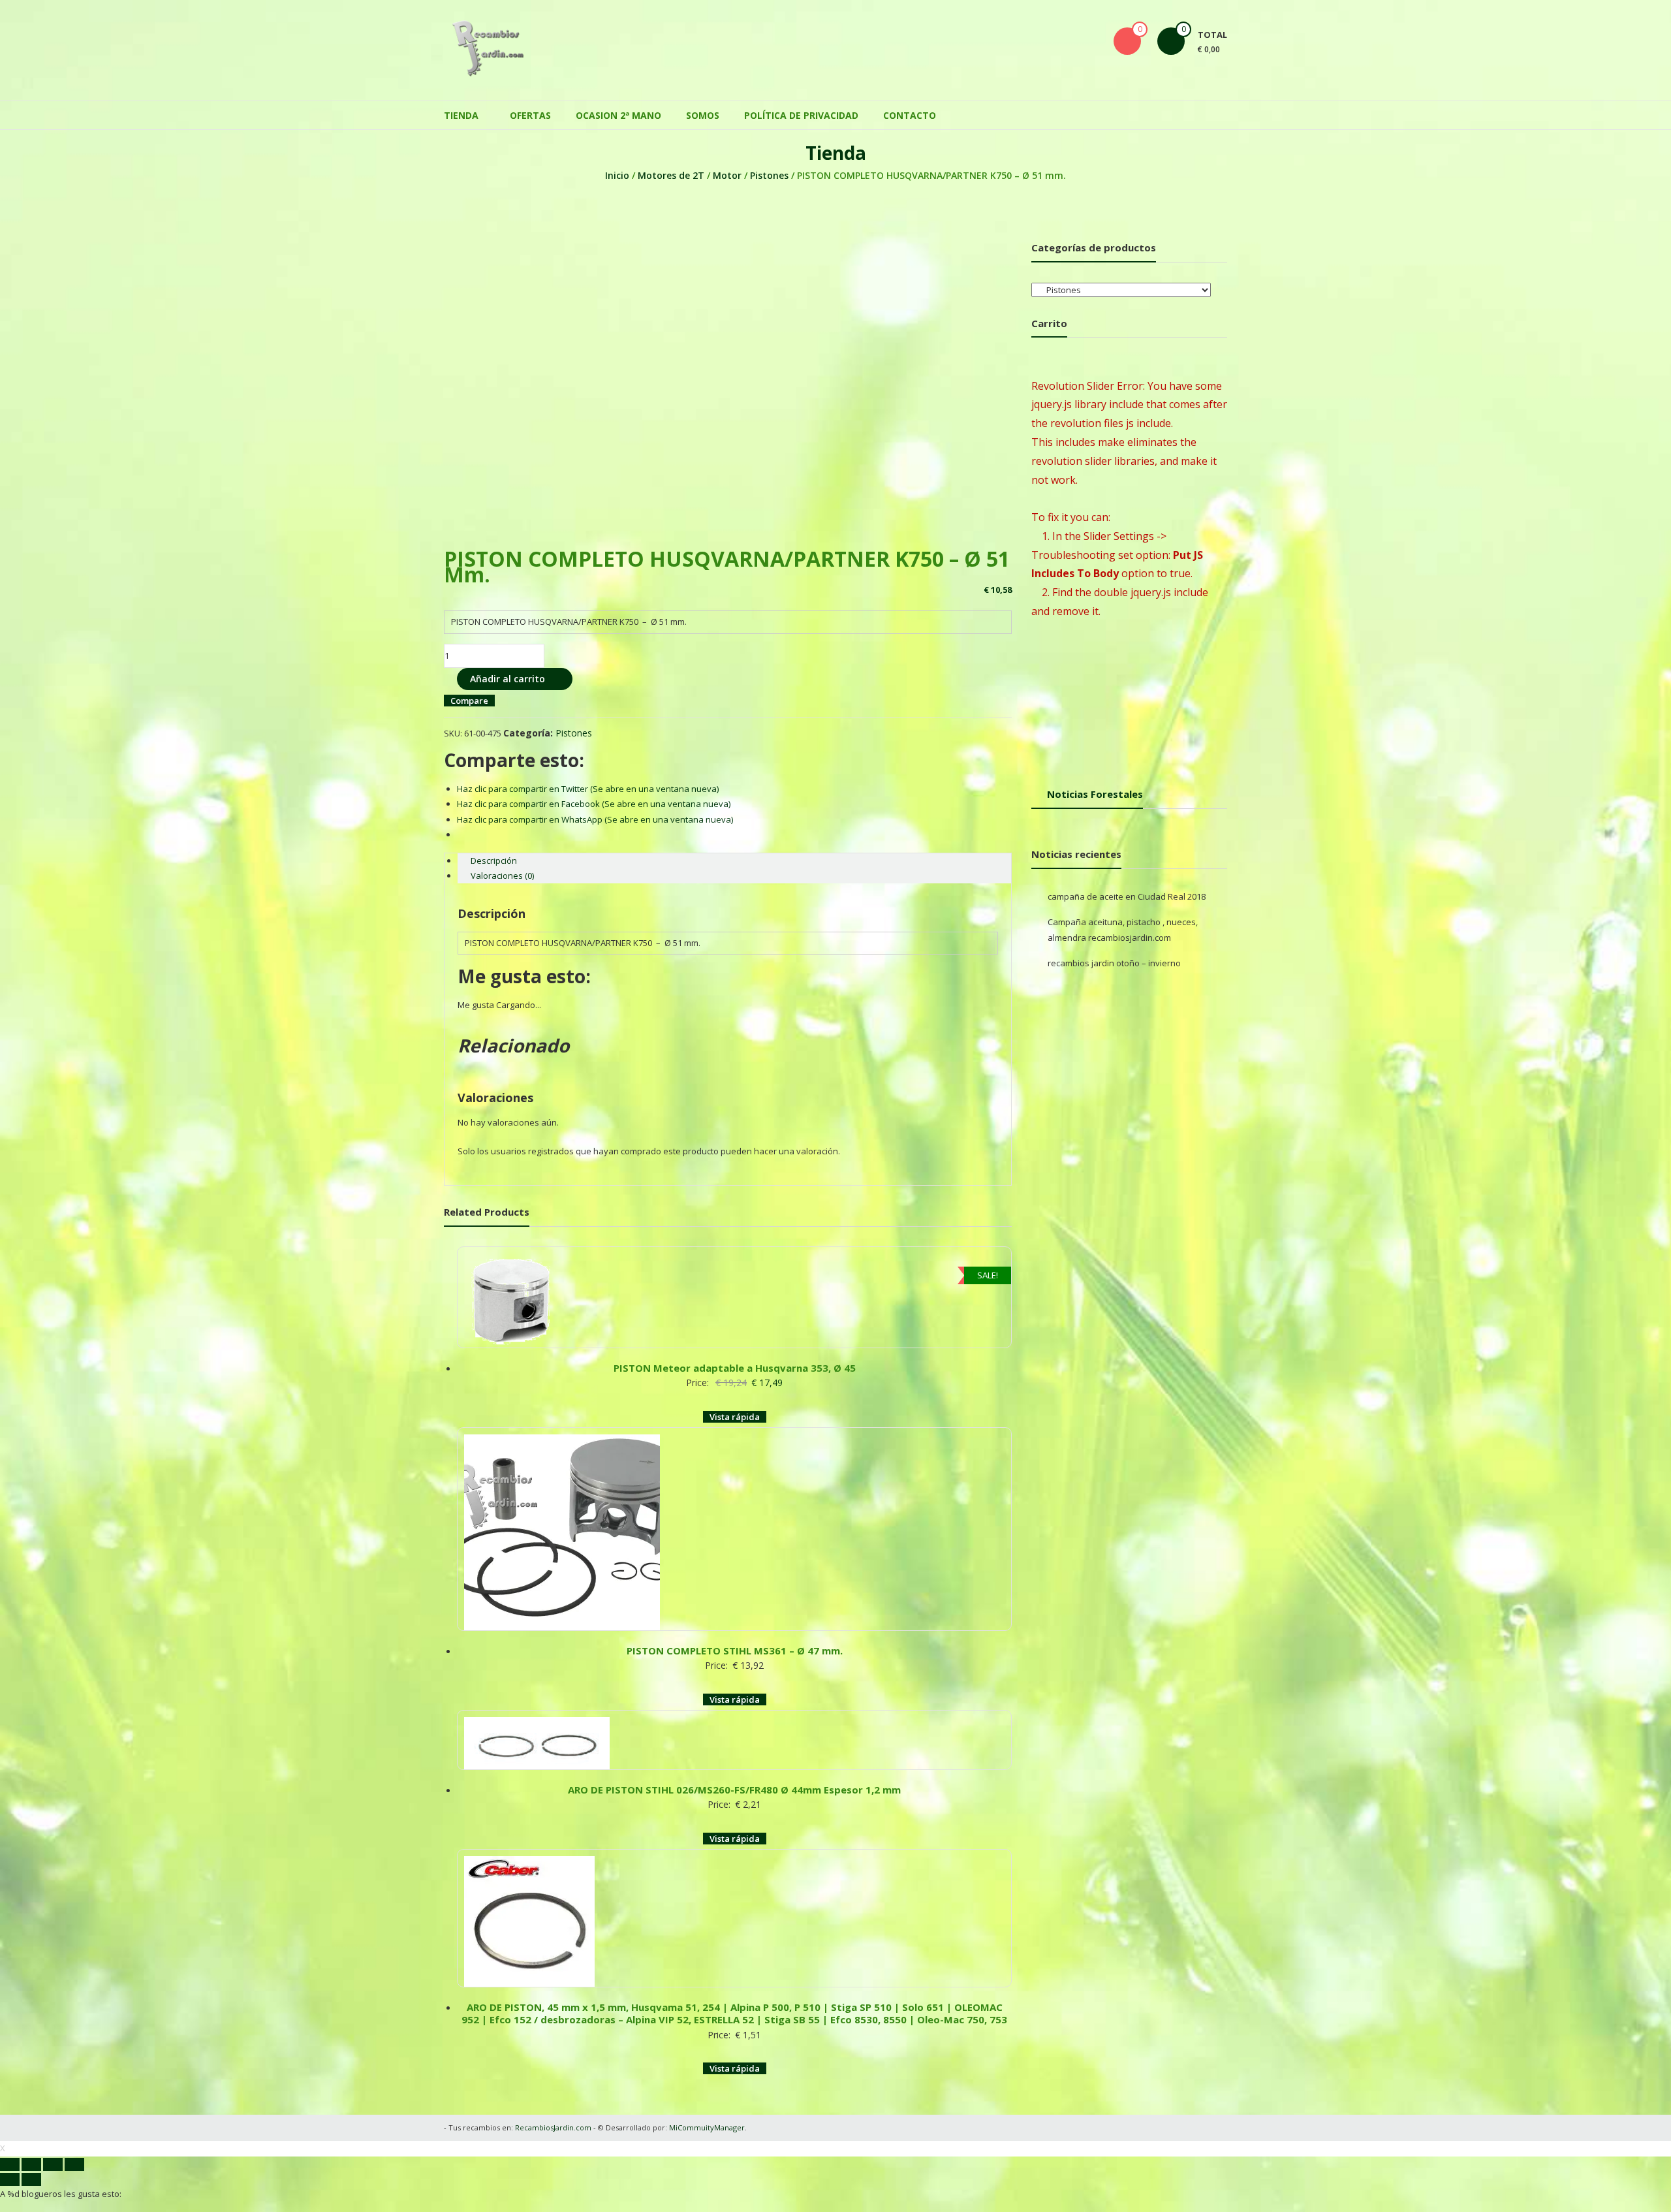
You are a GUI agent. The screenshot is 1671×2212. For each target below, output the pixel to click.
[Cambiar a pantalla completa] (53, 2164)
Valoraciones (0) (502, 876)
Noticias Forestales (1095, 794)
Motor (727, 175)
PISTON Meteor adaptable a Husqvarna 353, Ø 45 (735, 1368)
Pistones (769, 175)
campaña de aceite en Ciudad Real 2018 (1127, 896)
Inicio (617, 175)
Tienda (461, 115)
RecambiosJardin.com (553, 2127)
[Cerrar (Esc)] (10, 2164)
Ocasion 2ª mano (618, 115)
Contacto (910, 115)
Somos (703, 115)
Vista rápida (735, 1417)
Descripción (494, 861)
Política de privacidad (801, 115)
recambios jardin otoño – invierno (1114, 963)
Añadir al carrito (508, 679)
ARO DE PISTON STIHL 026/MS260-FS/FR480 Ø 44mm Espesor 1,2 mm (734, 1790)
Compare (469, 701)
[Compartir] (31, 2164)
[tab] (734, 861)
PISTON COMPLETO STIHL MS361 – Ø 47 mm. (735, 1651)
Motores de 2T (671, 175)
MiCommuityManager (707, 2127)
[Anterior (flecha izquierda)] (10, 2179)
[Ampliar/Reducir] (74, 2164)
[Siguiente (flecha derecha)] (31, 2179)
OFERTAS (530, 115)
